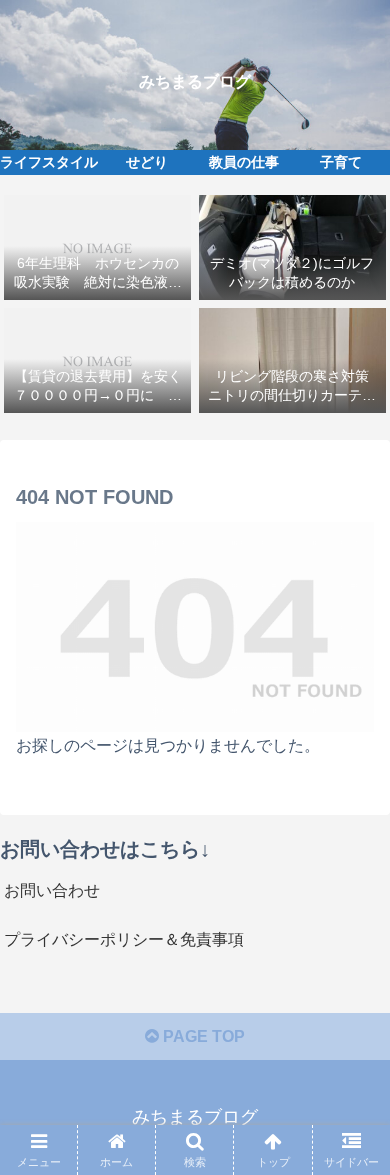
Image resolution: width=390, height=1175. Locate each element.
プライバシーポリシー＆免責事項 (124, 939)
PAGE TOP (202, 1036)
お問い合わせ (52, 890)
